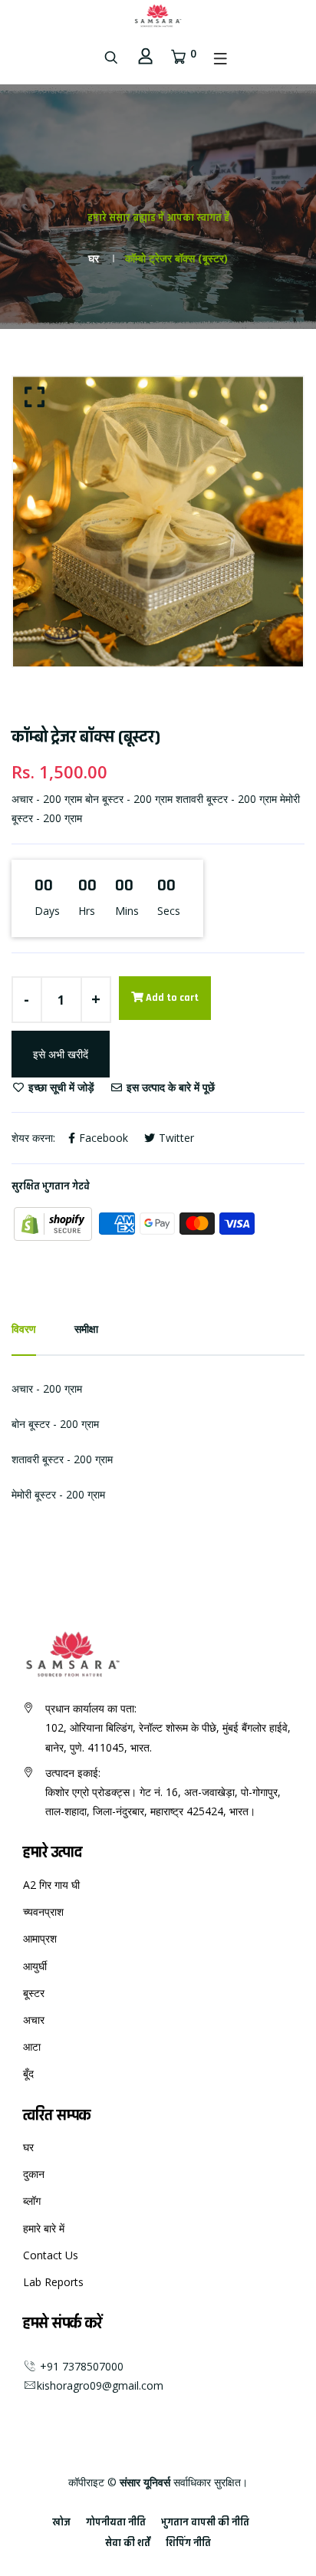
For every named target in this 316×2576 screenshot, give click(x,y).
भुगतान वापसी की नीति (205, 2522)
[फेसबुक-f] (25, 2412)
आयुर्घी (35, 1966)
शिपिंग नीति (188, 2543)
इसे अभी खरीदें (61, 1054)
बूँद (28, 2073)
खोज (61, 2522)
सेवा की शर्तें (128, 2543)
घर (94, 258)
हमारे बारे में (44, 2228)
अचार (34, 2020)
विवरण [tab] (24, 1329)
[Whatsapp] (49, 2412)
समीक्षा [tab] (86, 1329)
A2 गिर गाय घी (51, 1885)
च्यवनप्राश (43, 1911)
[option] (158, 521)
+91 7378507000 (80, 2366)
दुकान (34, 2174)
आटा (32, 2046)
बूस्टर (34, 1993)
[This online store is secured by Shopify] (54, 1222)
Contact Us (51, 2255)
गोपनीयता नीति (116, 2522)
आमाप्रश (40, 1938)
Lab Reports (53, 2282)
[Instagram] (37, 2412)
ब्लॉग (32, 2201)
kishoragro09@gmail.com (100, 2385)
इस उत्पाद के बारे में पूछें (169, 1087)
